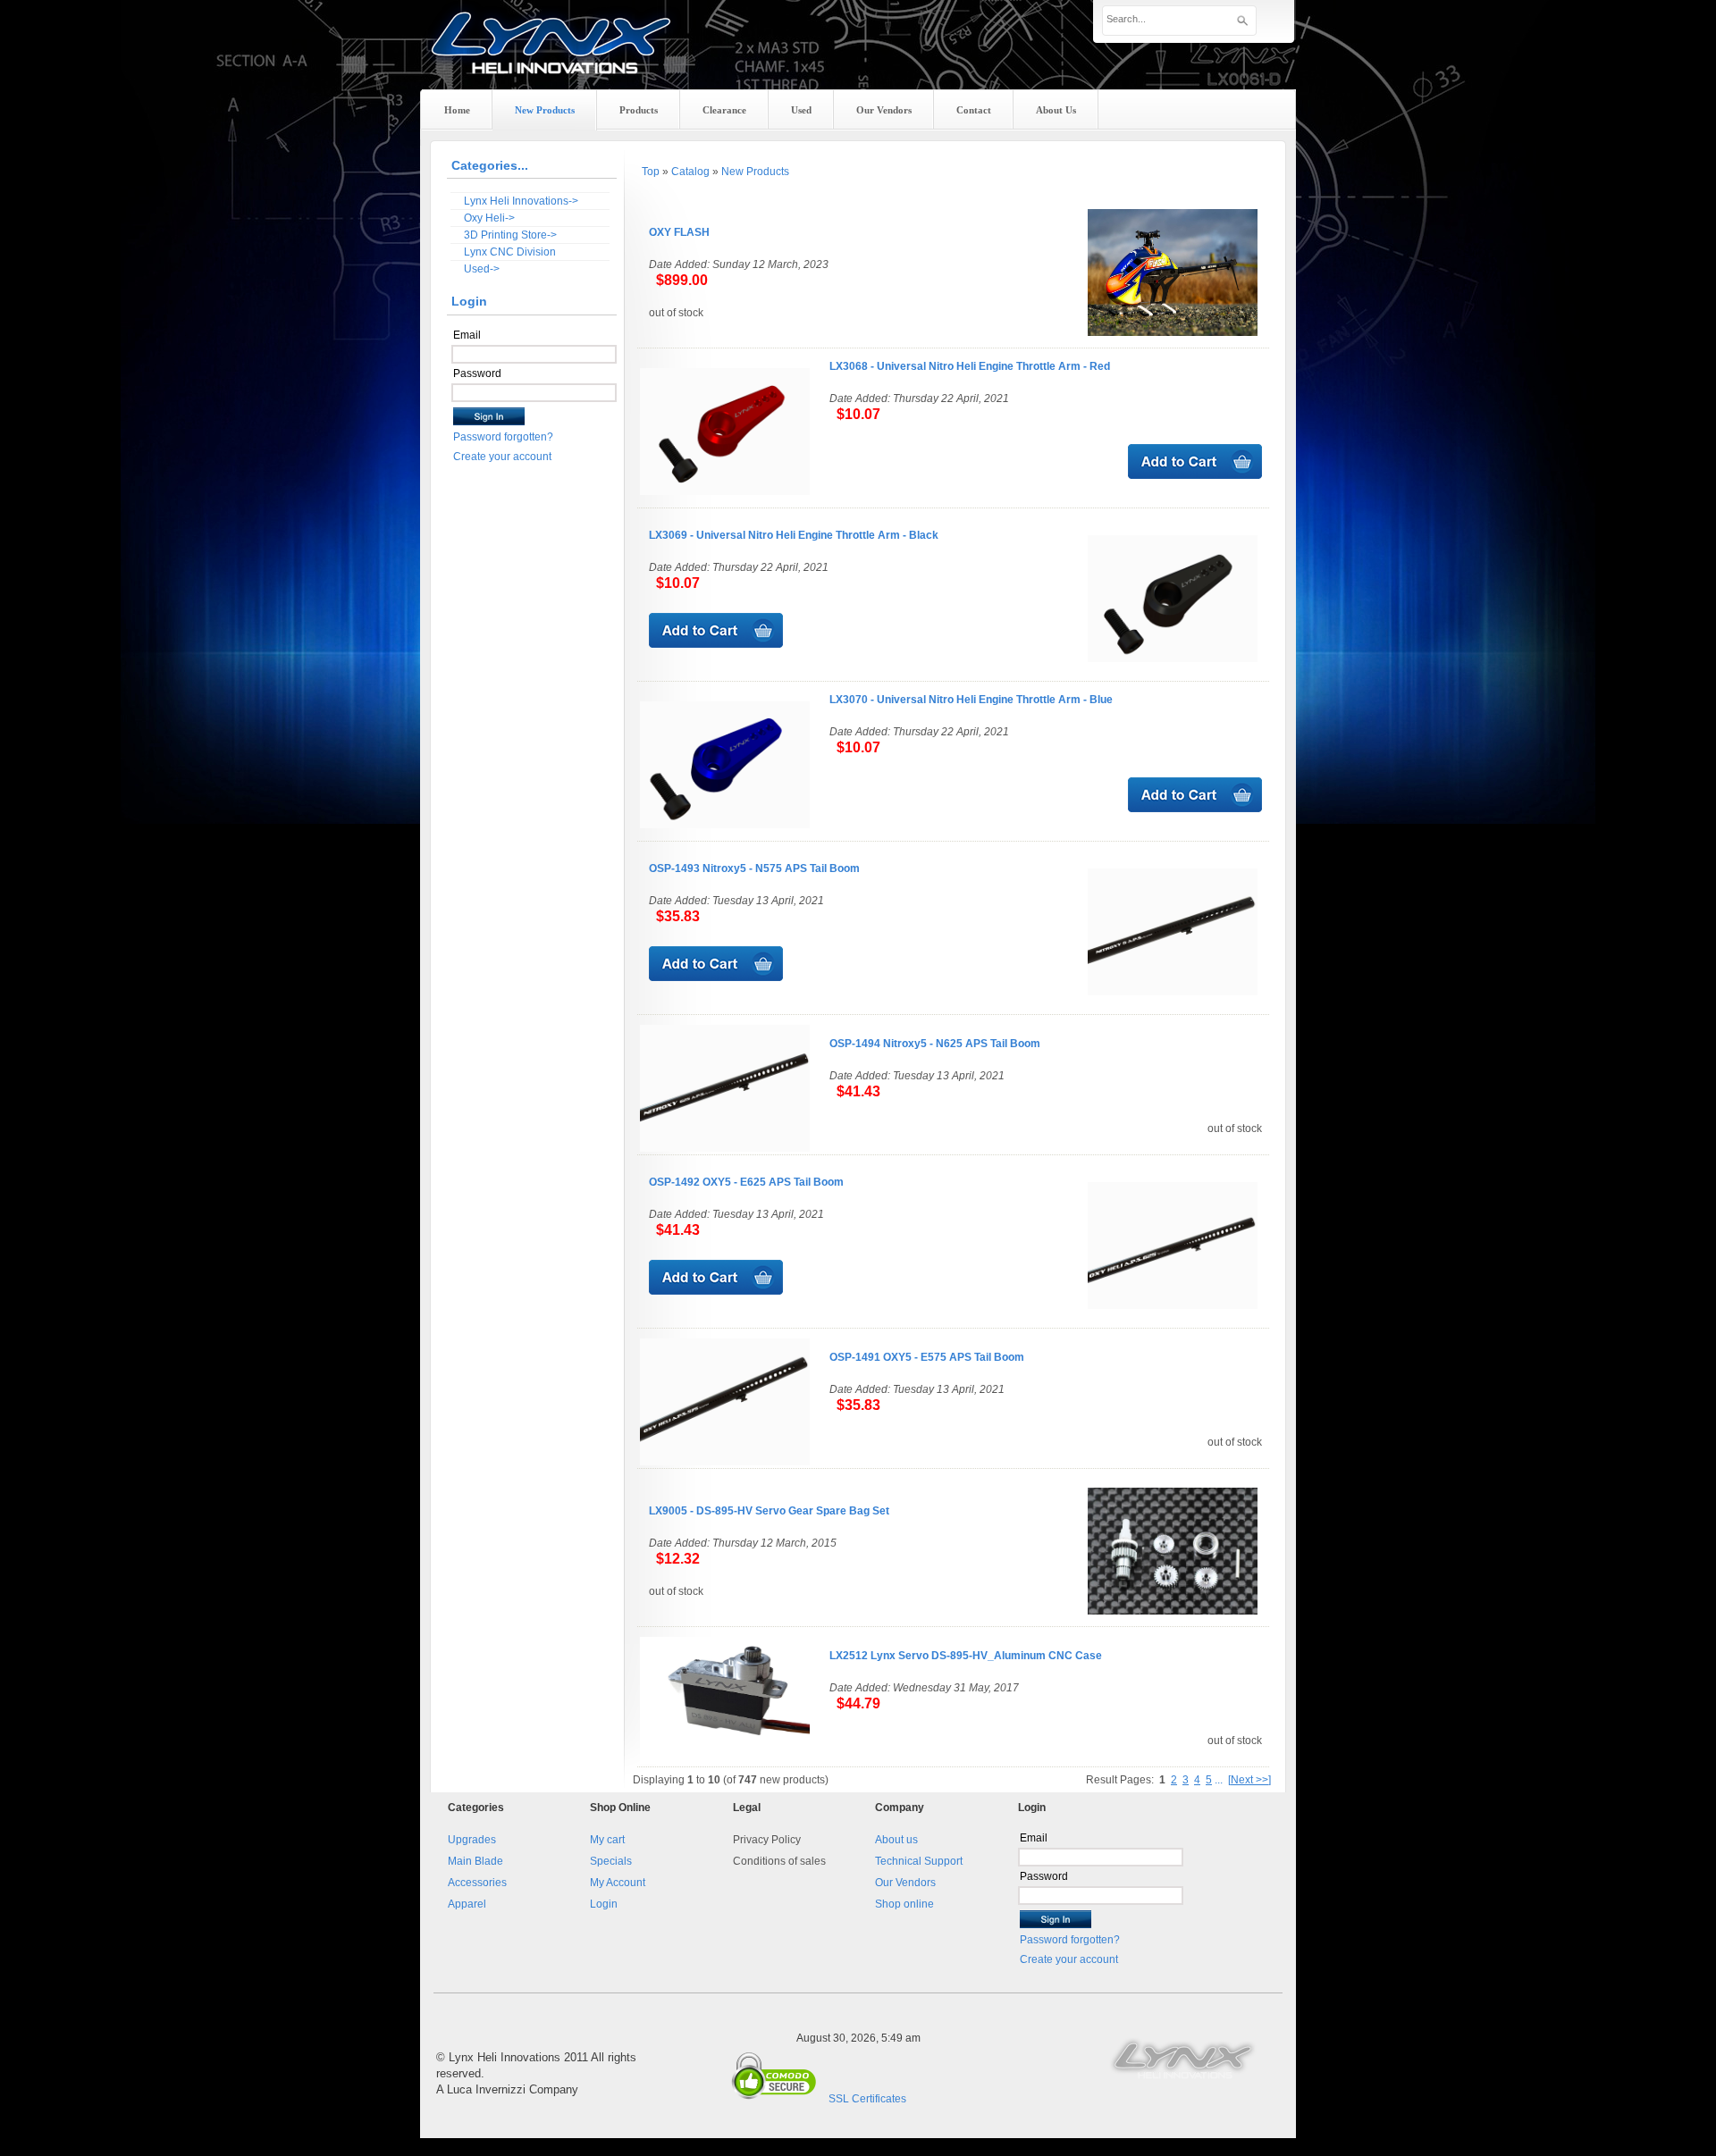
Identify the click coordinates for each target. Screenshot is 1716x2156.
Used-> (482, 269)
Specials (611, 1861)
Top (651, 172)
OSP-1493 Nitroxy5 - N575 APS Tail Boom (754, 868)
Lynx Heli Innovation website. (1185, 2058)
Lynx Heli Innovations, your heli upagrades (551, 58)
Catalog (690, 172)
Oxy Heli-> (489, 218)
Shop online (904, 1904)
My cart (607, 1840)
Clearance (724, 110)
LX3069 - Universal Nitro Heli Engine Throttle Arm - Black (794, 535)
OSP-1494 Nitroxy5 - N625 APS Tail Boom (935, 1044)
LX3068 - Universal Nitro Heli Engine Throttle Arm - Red (970, 366)
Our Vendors (905, 1883)
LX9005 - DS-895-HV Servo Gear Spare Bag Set (769, 1511)
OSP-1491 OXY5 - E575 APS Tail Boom (927, 1357)
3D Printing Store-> (510, 235)
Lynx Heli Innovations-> (521, 201)
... (1219, 1780)
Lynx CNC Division (510, 252)
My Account (618, 1883)
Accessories (477, 1883)
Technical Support (919, 1861)
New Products (755, 172)
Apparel (467, 1904)
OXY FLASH (679, 232)
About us (896, 1840)
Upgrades (472, 1840)
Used (801, 110)
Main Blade (475, 1861)
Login (604, 1904)
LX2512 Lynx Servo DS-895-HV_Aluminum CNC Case (966, 1656)
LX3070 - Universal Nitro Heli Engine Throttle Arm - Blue (971, 700)
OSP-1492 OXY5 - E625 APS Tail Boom (746, 1182)
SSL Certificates (867, 2099)
